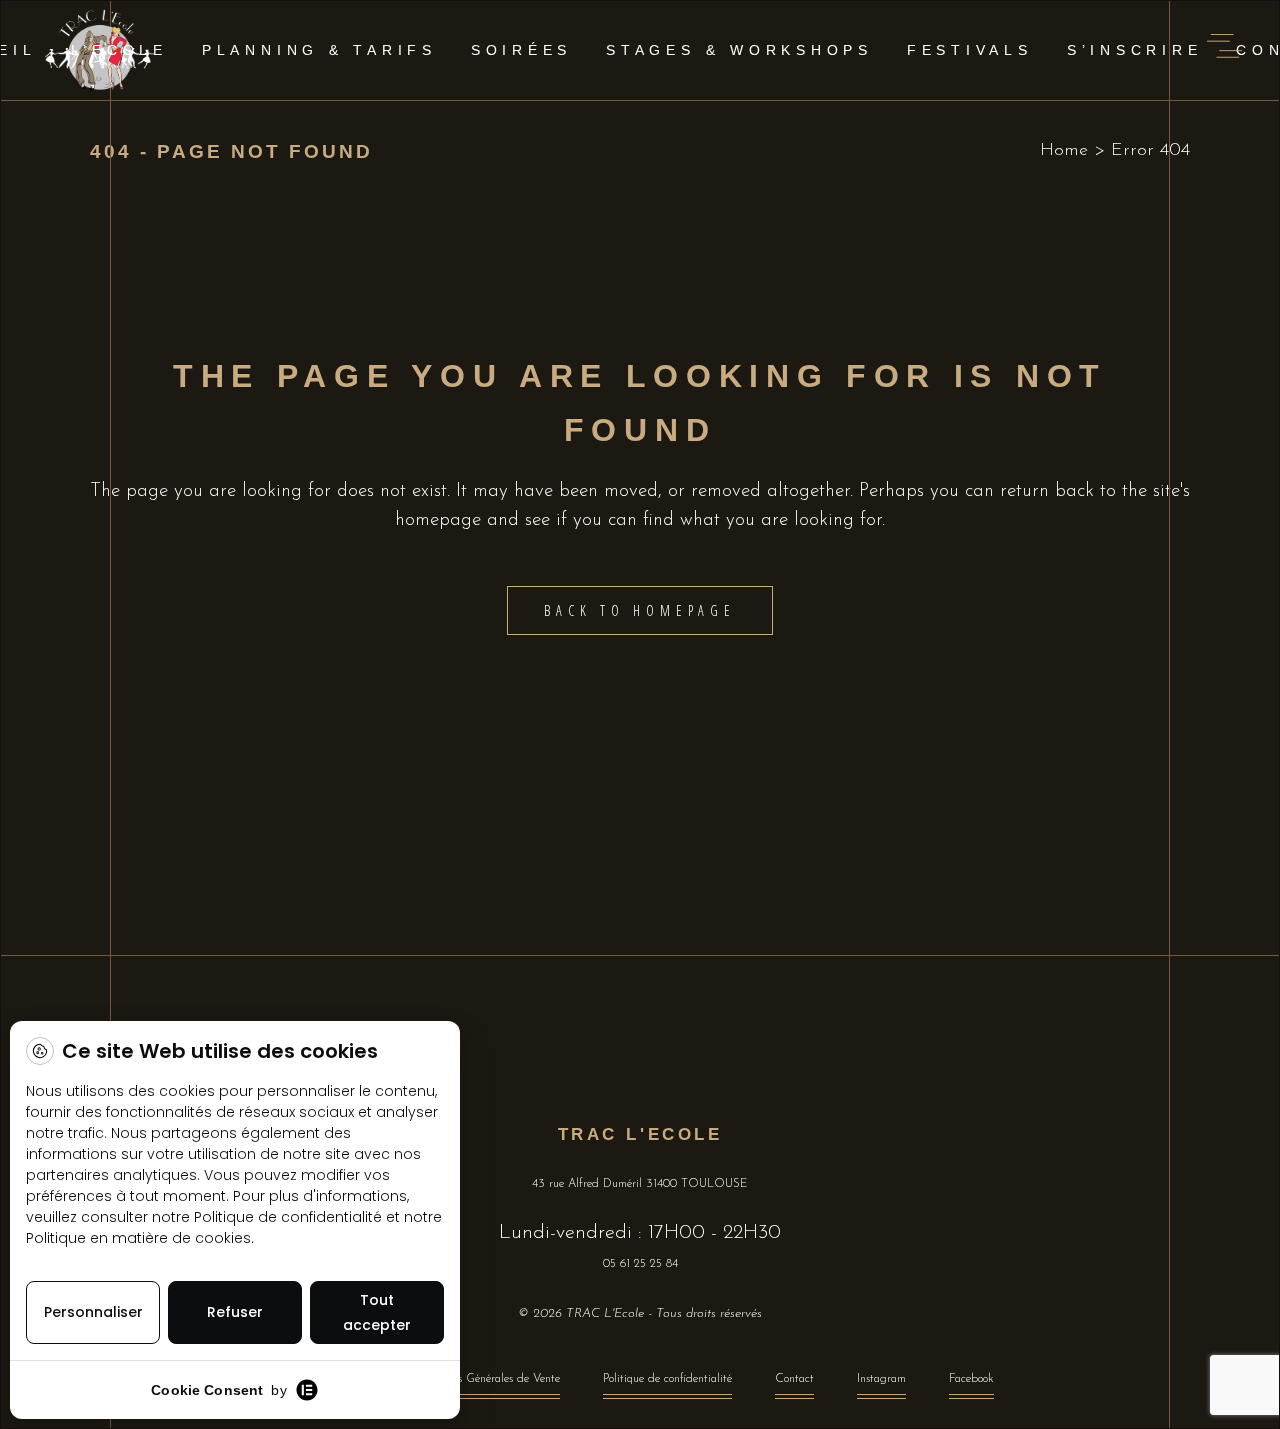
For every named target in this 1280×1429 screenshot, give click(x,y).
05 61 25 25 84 (640, 1264)
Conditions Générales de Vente (485, 1379)
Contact (794, 1379)
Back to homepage (639, 610)
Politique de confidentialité (667, 1379)
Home (1064, 151)
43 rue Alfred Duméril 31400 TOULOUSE (640, 1184)
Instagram (881, 1379)
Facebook (971, 1379)
